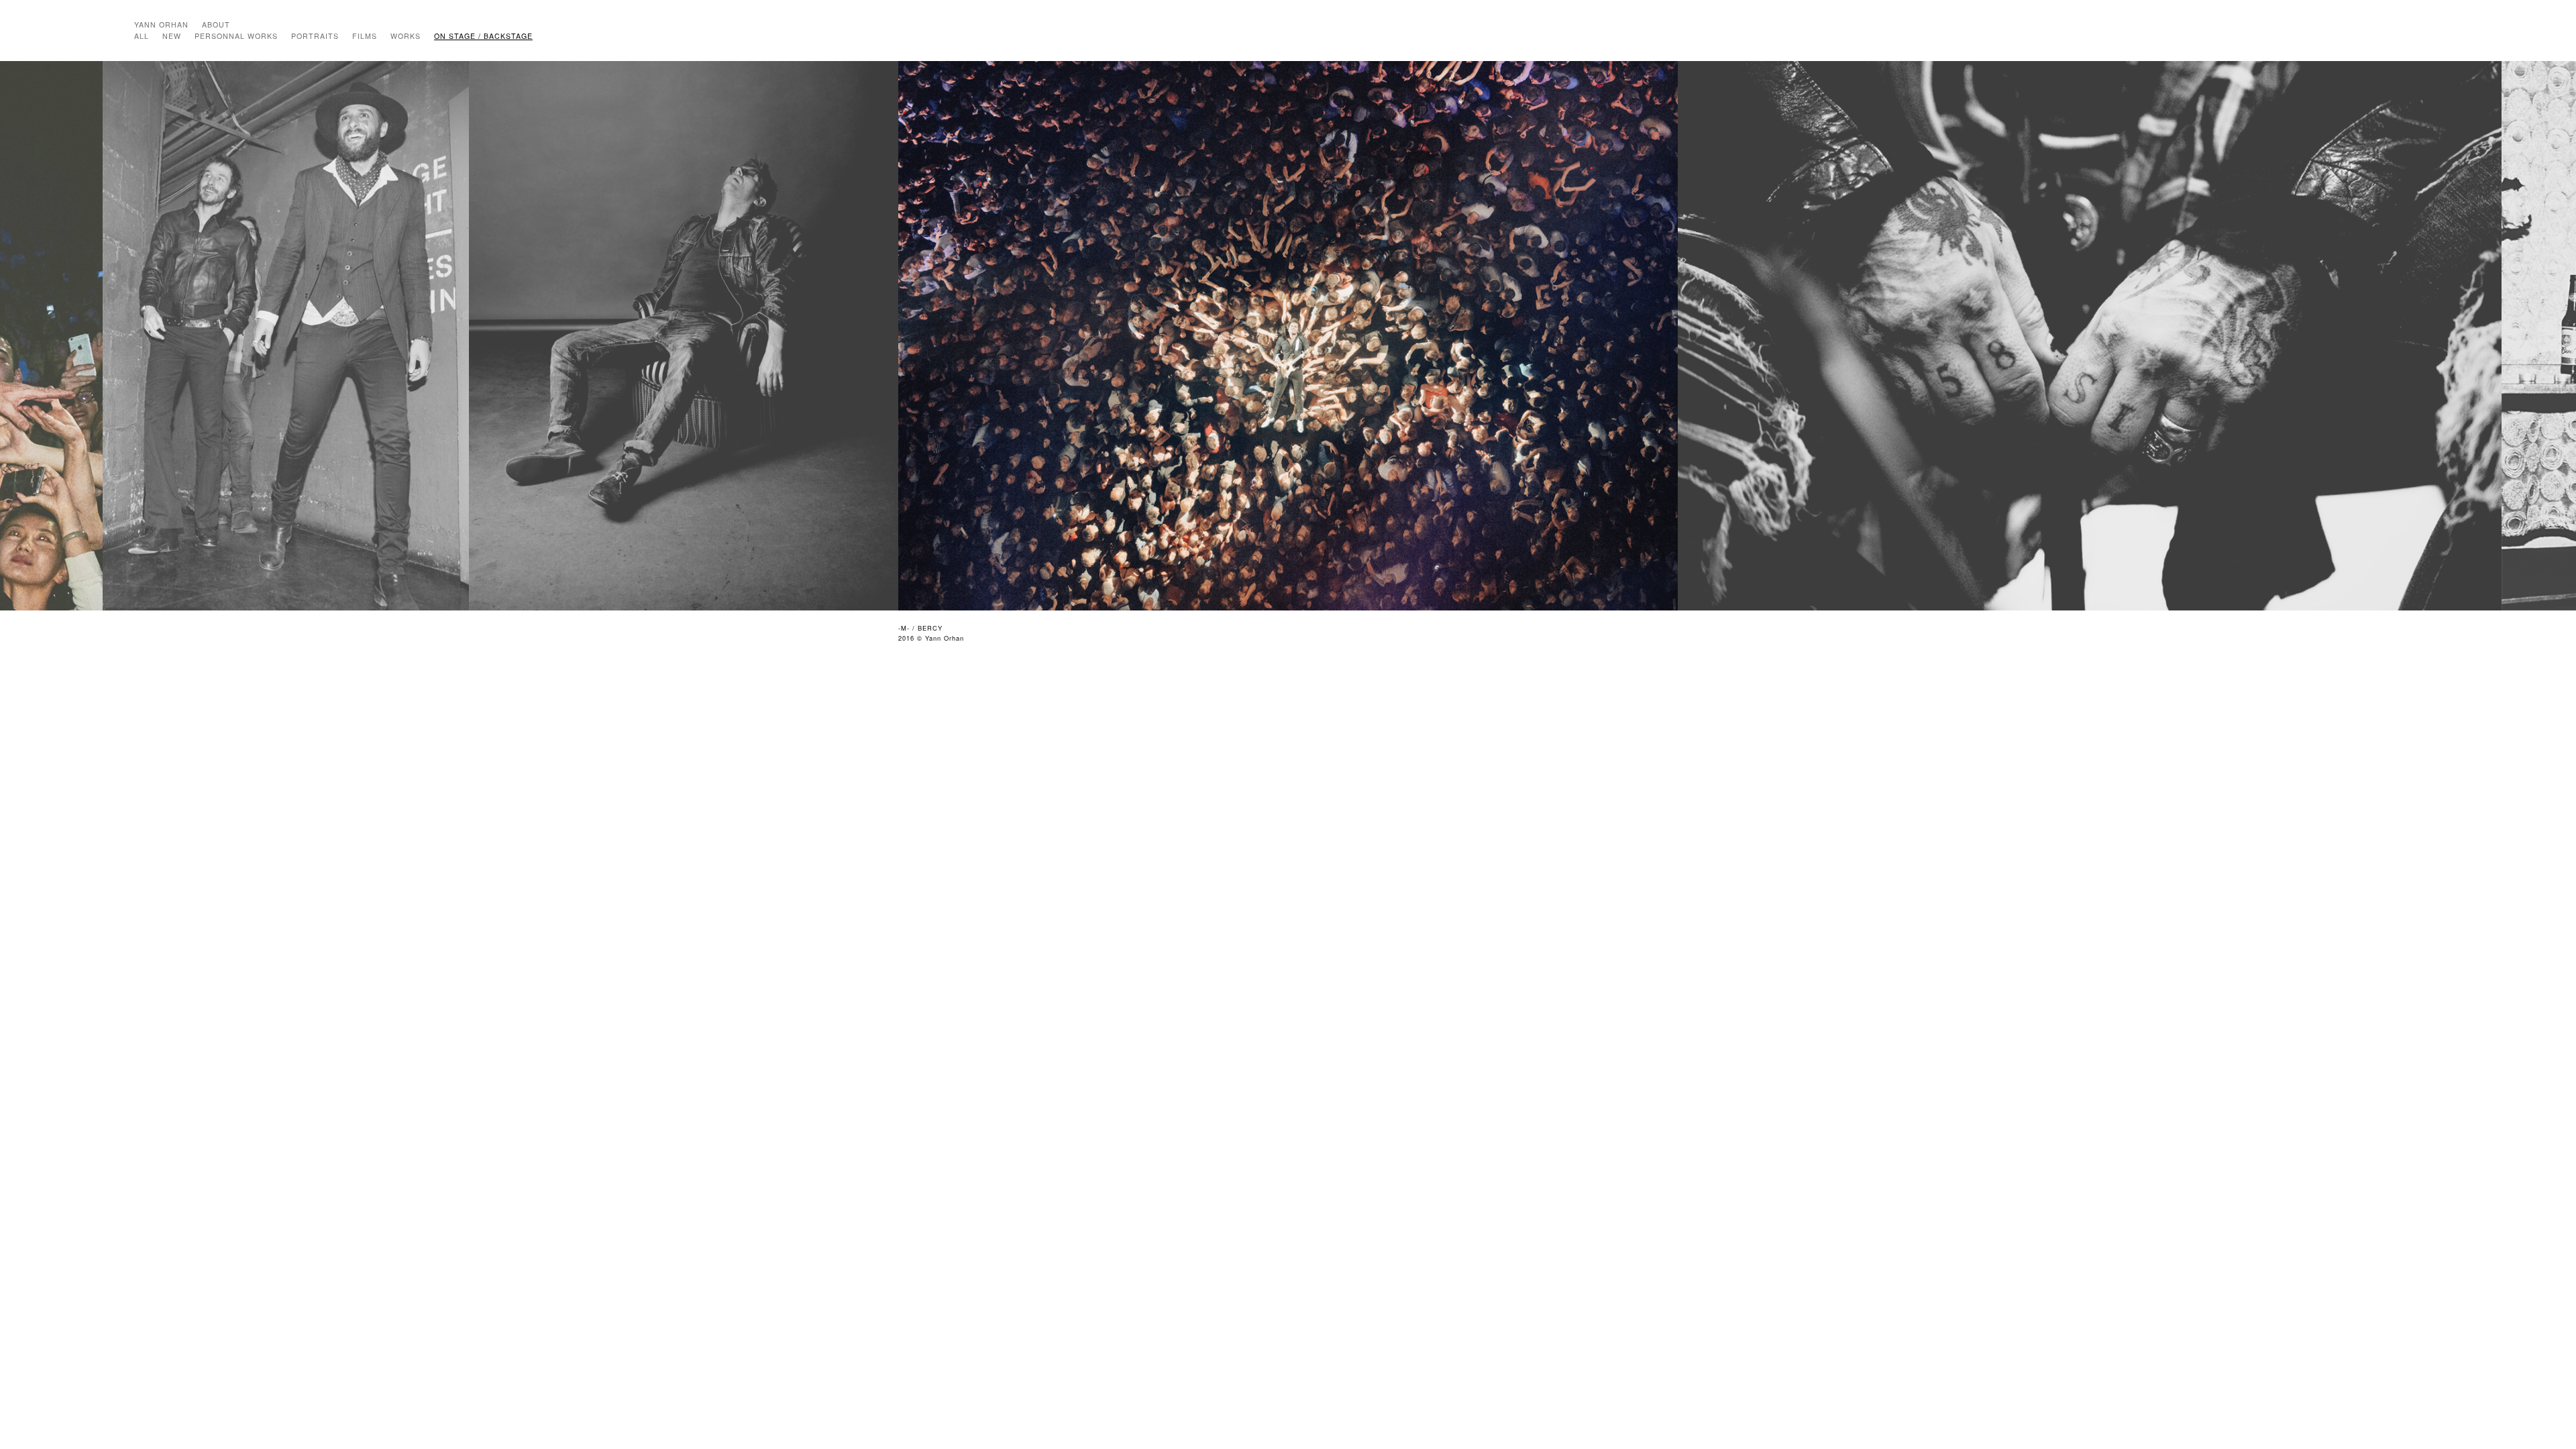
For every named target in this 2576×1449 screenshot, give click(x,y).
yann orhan (161, 24)
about (216, 24)
